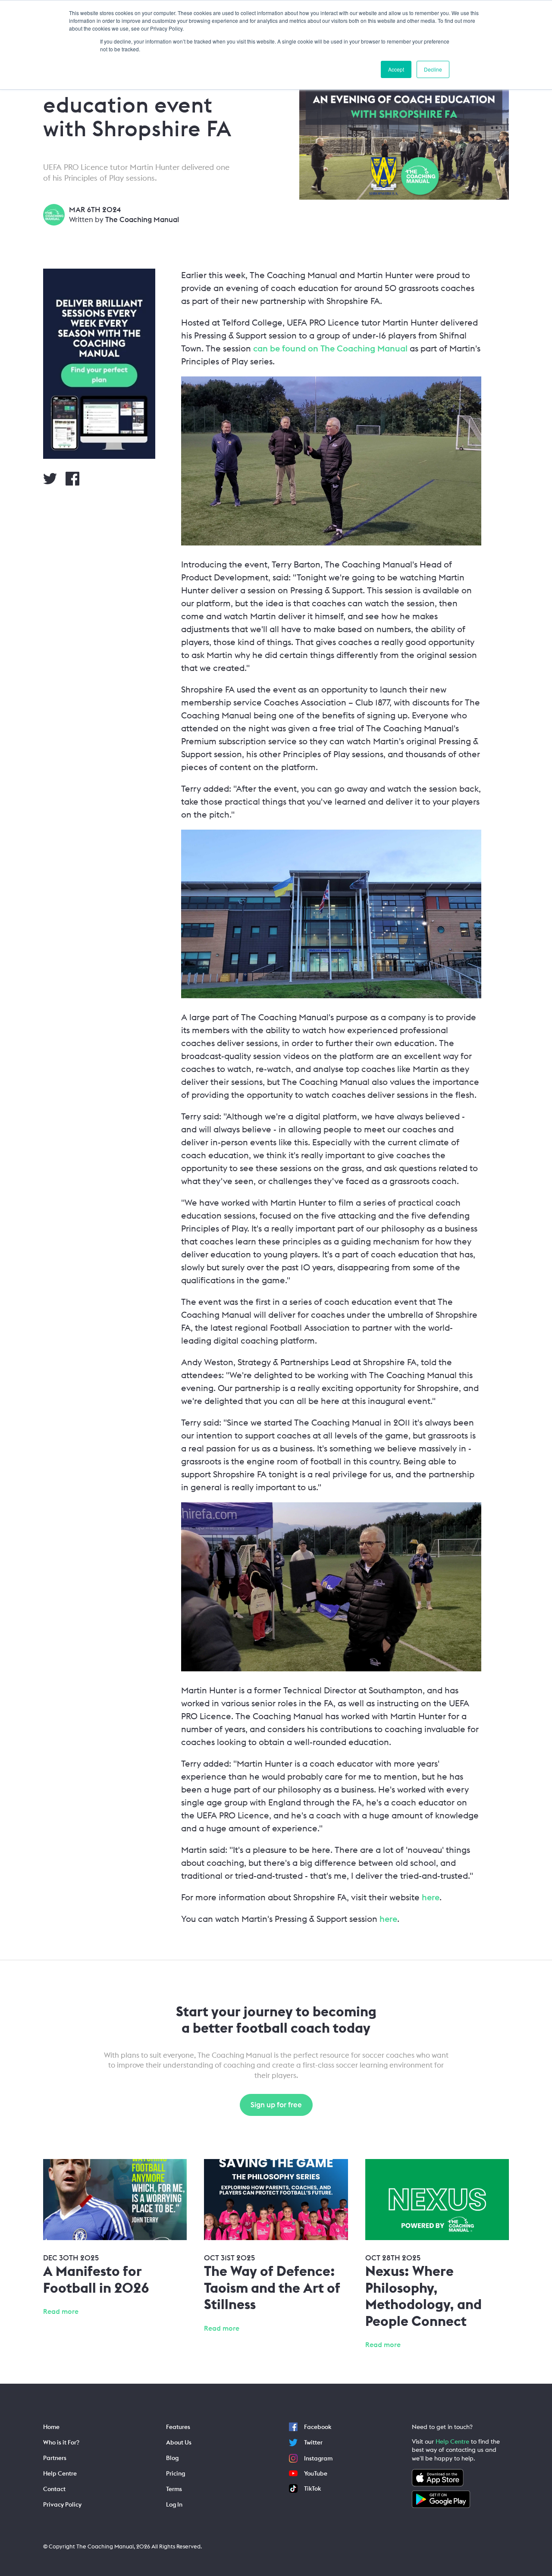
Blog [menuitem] (172, 2458)
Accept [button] (396, 69)
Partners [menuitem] (55, 2458)
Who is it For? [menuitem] (61, 2442)
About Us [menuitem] (179, 2442)
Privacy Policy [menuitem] (62, 2504)
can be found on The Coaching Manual (330, 348)
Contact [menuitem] (54, 2489)
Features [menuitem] (178, 2427)
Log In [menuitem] (174, 2504)
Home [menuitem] (51, 2427)
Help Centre (452, 2441)
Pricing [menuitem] (176, 2473)
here (431, 1897)
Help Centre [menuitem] (60, 2473)
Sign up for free (276, 2105)
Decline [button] (433, 69)
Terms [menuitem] (174, 2489)
